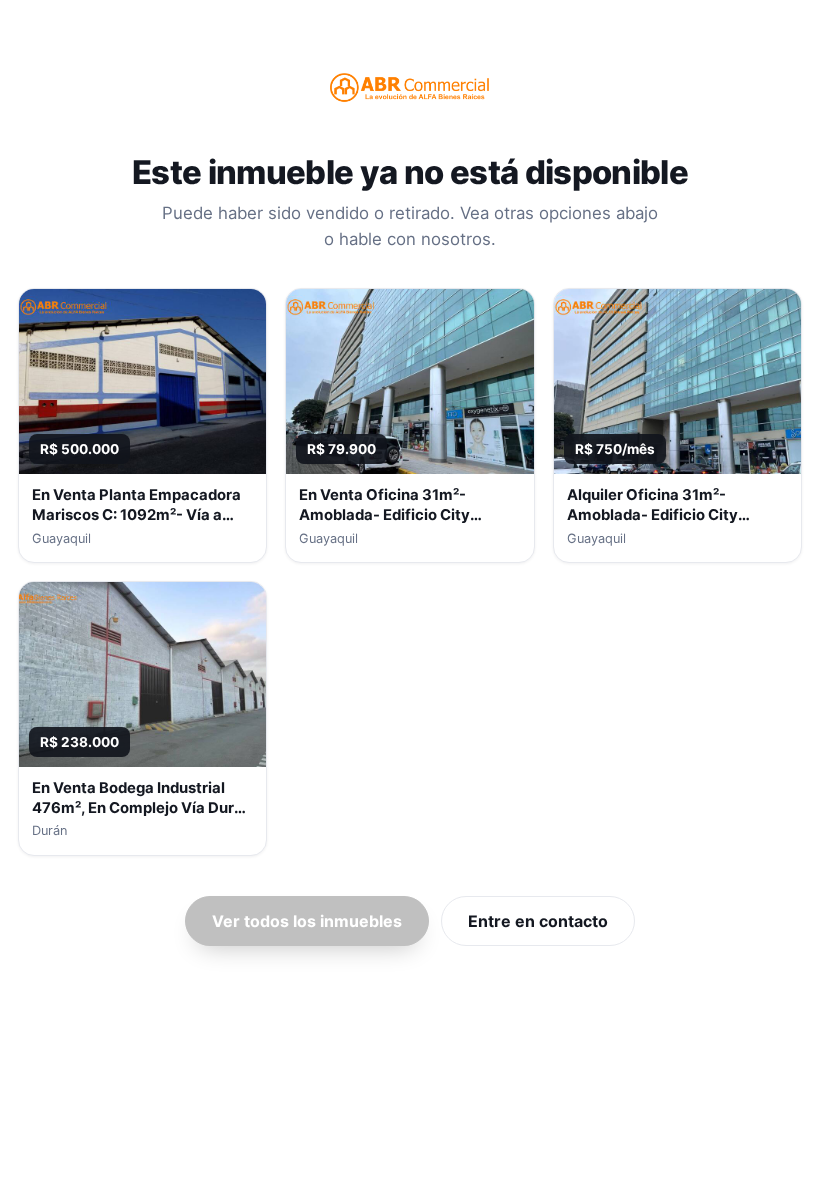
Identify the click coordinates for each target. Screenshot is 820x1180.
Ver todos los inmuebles (307, 921)
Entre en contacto (538, 921)
